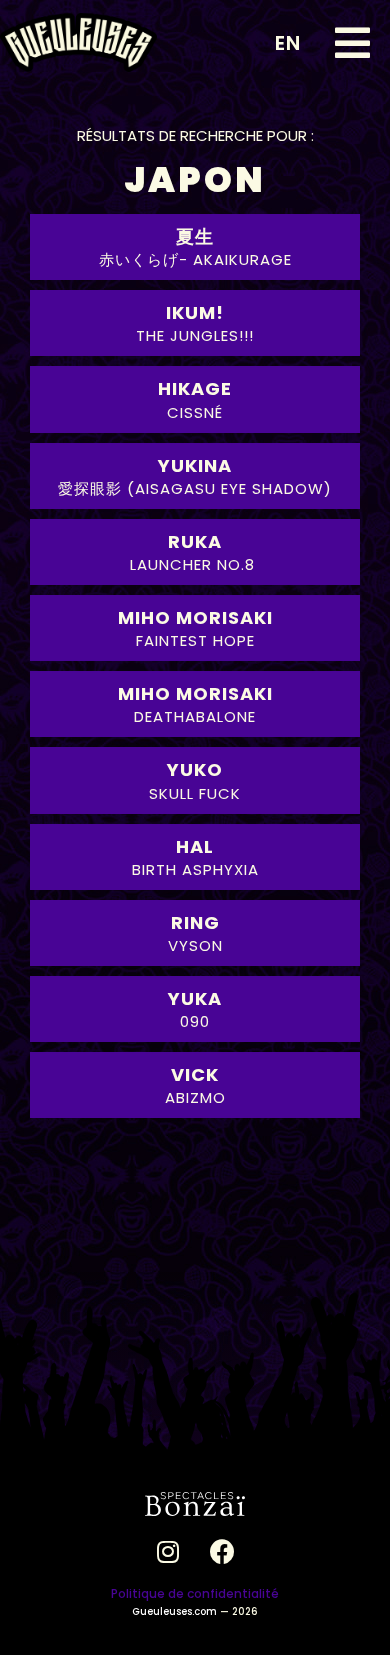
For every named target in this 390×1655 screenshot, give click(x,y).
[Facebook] (223, 1551)
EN (288, 43)
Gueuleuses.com (174, 1611)
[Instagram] (168, 1551)
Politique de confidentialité (195, 1593)
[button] (352, 43)
